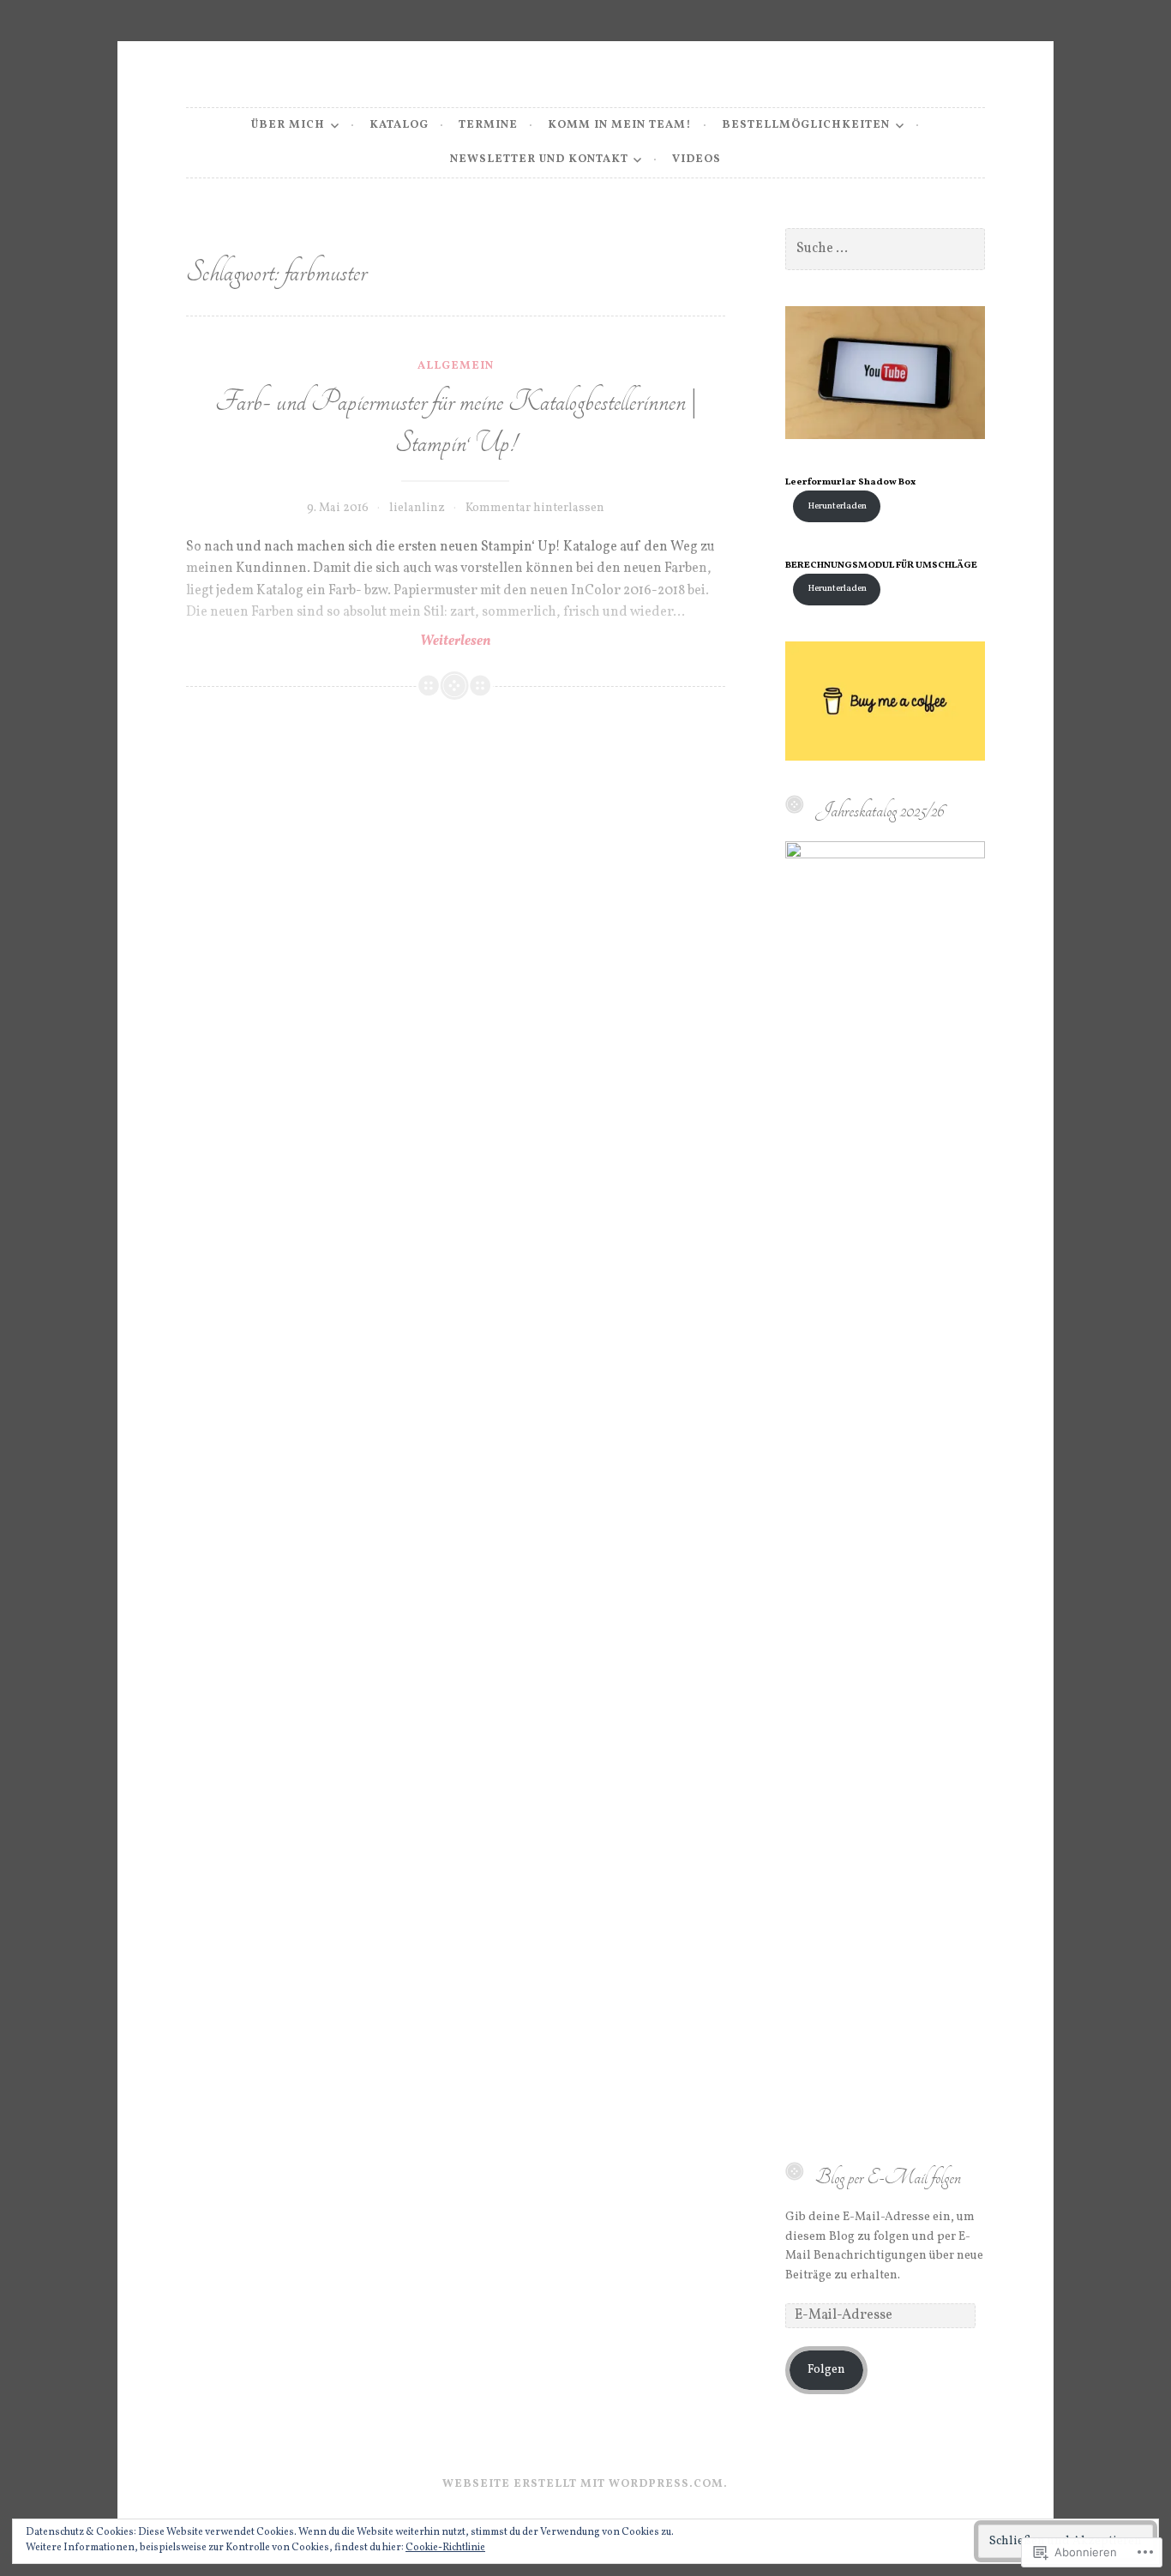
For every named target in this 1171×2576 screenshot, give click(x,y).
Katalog (399, 125)
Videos (697, 159)
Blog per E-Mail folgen (888, 2177)
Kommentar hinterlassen (535, 508)
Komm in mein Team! (620, 125)
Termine (488, 125)
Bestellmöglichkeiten (806, 125)
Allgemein (456, 366)
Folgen (826, 2370)
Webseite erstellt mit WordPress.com (583, 2484)
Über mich (288, 125)
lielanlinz (417, 508)
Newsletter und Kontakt (539, 159)
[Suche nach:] (885, 249)
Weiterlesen (339, 641)
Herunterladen (837, 506)
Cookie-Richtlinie (445, 2548)
